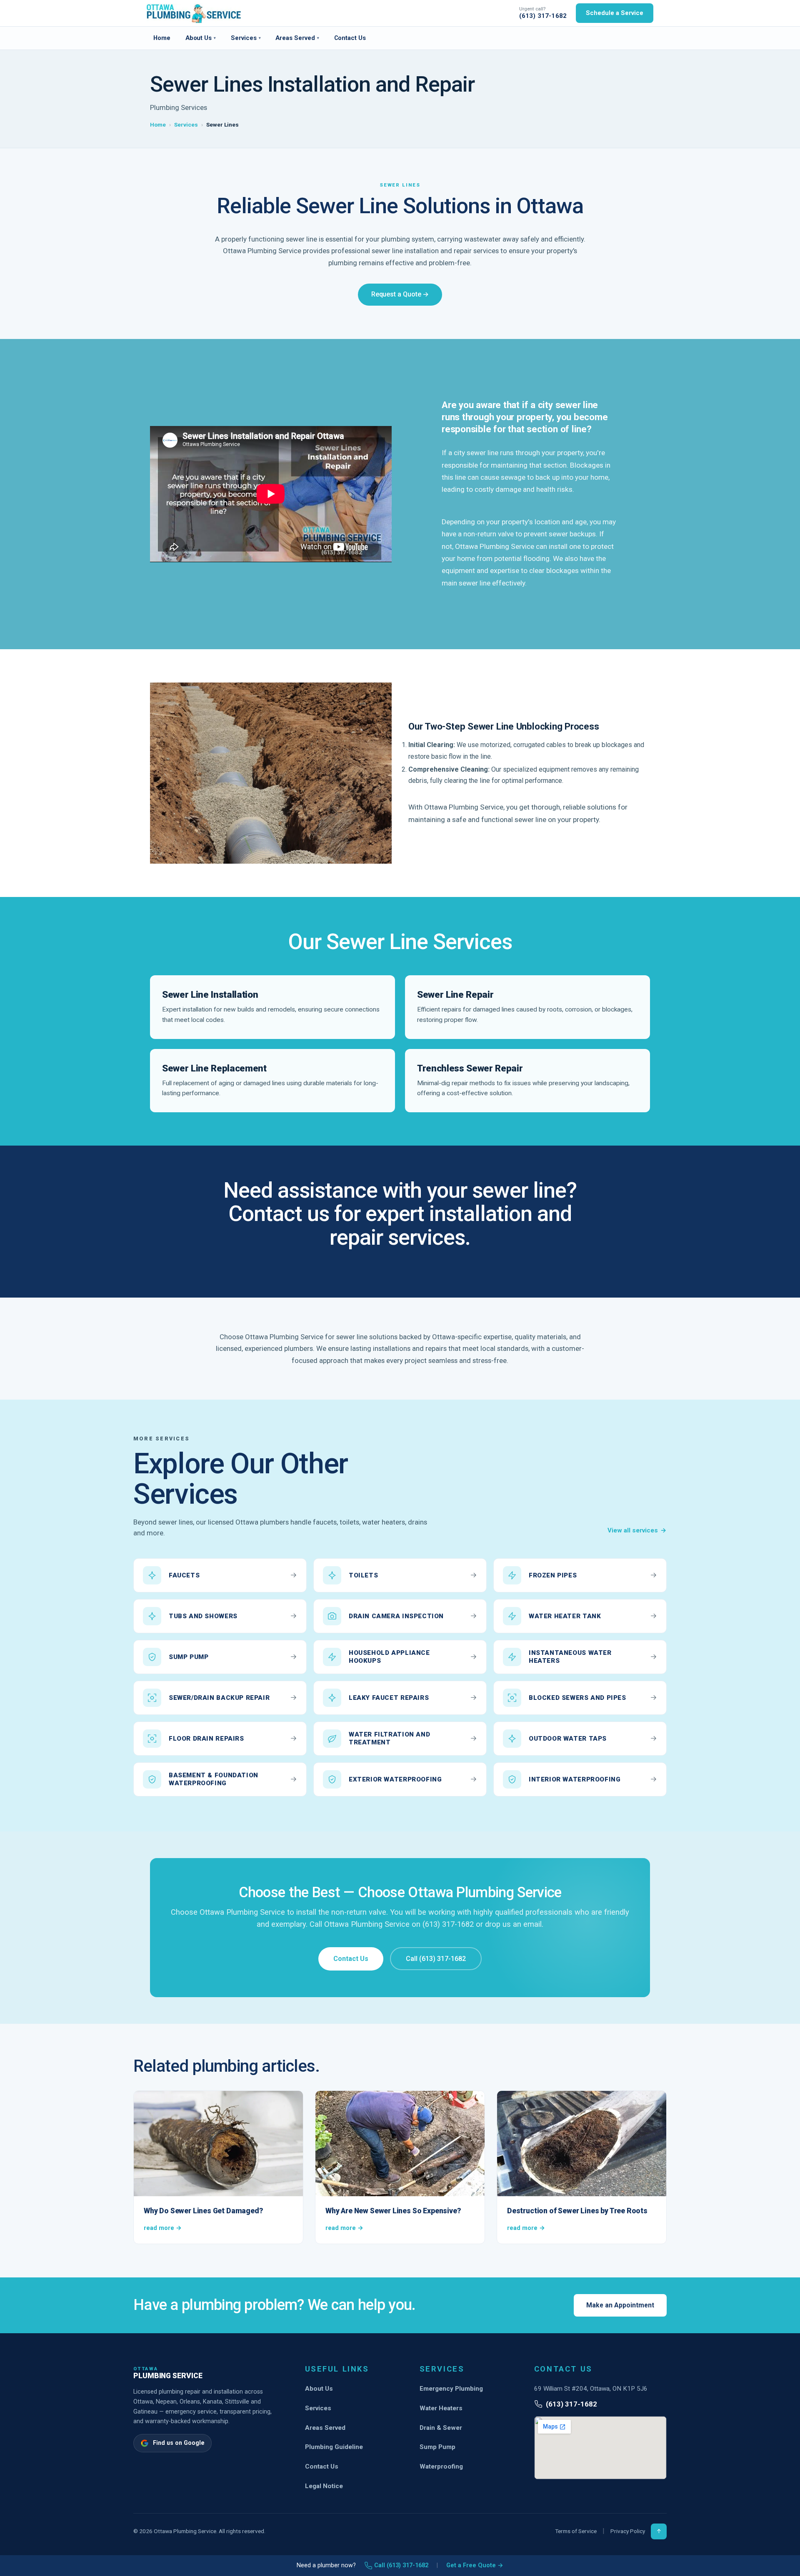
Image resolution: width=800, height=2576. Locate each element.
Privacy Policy (628, 2531)
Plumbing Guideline (334, 2447)
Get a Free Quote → (475, 2565)
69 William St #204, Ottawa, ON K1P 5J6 (591, 2389)
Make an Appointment (620, 2305)
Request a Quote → (400, 294)
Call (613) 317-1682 (436, 1959)
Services (246, 38)
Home (162, 38)
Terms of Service (576, 2531)
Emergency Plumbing (451, 2389)
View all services (637, 1530)
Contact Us (350, 38)
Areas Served (297, 38)
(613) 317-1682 (543, 16)
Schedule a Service (615, 13)
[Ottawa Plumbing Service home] (194, 13)
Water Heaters (441, 2408)
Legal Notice (324, 2486)
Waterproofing (441, 2466)
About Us (201, 38)
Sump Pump (437, 2447)
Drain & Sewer (441, 2428)
